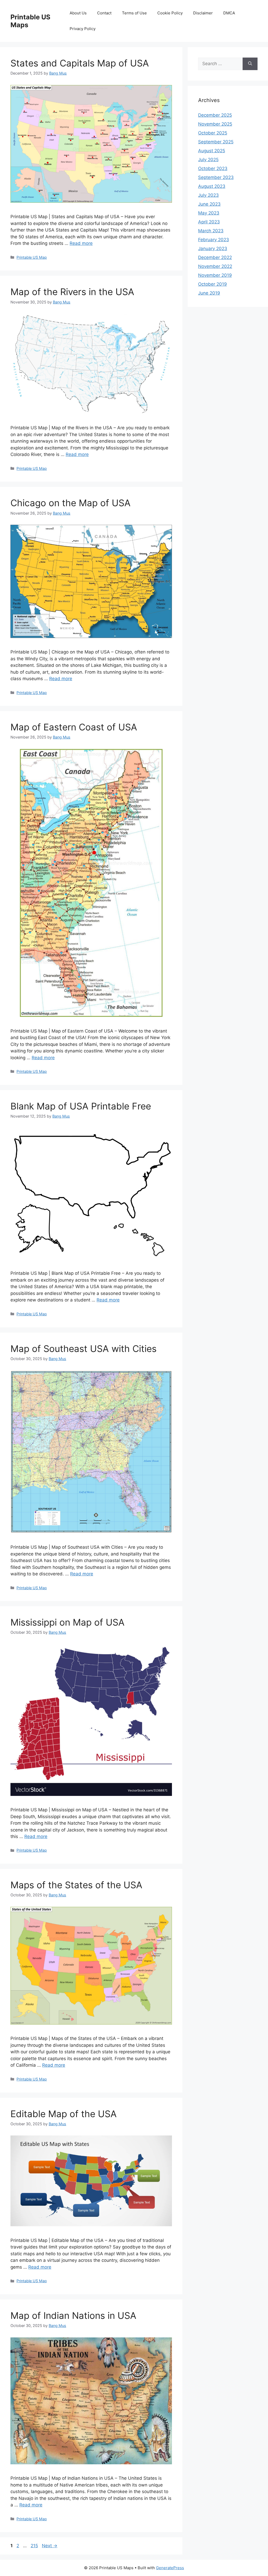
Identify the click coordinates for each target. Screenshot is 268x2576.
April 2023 (209, 222)
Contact (104, 13)
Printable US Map (32, 257)
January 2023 (213, 249)
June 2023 (209, 204)
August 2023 (212, 186)
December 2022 (215, 257)
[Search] (250, 64)
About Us (78, 13)
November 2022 (215, 266)
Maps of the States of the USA (76, 1885)
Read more (81, 243)
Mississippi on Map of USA (68, 1622)
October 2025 (213, 133)
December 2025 (215, 115)
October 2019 (213, 284)
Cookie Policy (170, 13)
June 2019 (209, 293)
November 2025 (215, 124)
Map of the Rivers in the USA (72, 292)
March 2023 (211, 231)
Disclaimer (203, 13)
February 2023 (214, 240)
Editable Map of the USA (64, 2114)
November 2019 (215, 275)
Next (50, 2546)
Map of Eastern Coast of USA (74, 727)
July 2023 (208, 195)
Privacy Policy (83, 29)
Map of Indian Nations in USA (73, 2315)
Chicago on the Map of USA (71, 503)
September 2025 (216, 142)
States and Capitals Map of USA (80, 63)
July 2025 (208, 160)
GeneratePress (170, 2568)
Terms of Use (134, 13)
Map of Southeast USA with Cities (83, 1349)
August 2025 (212, 151)
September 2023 (216, 177)
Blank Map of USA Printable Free (81, 1106)
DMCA (229, 13)
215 (35, 2546)
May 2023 (209, 213)
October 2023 (213, 168)
